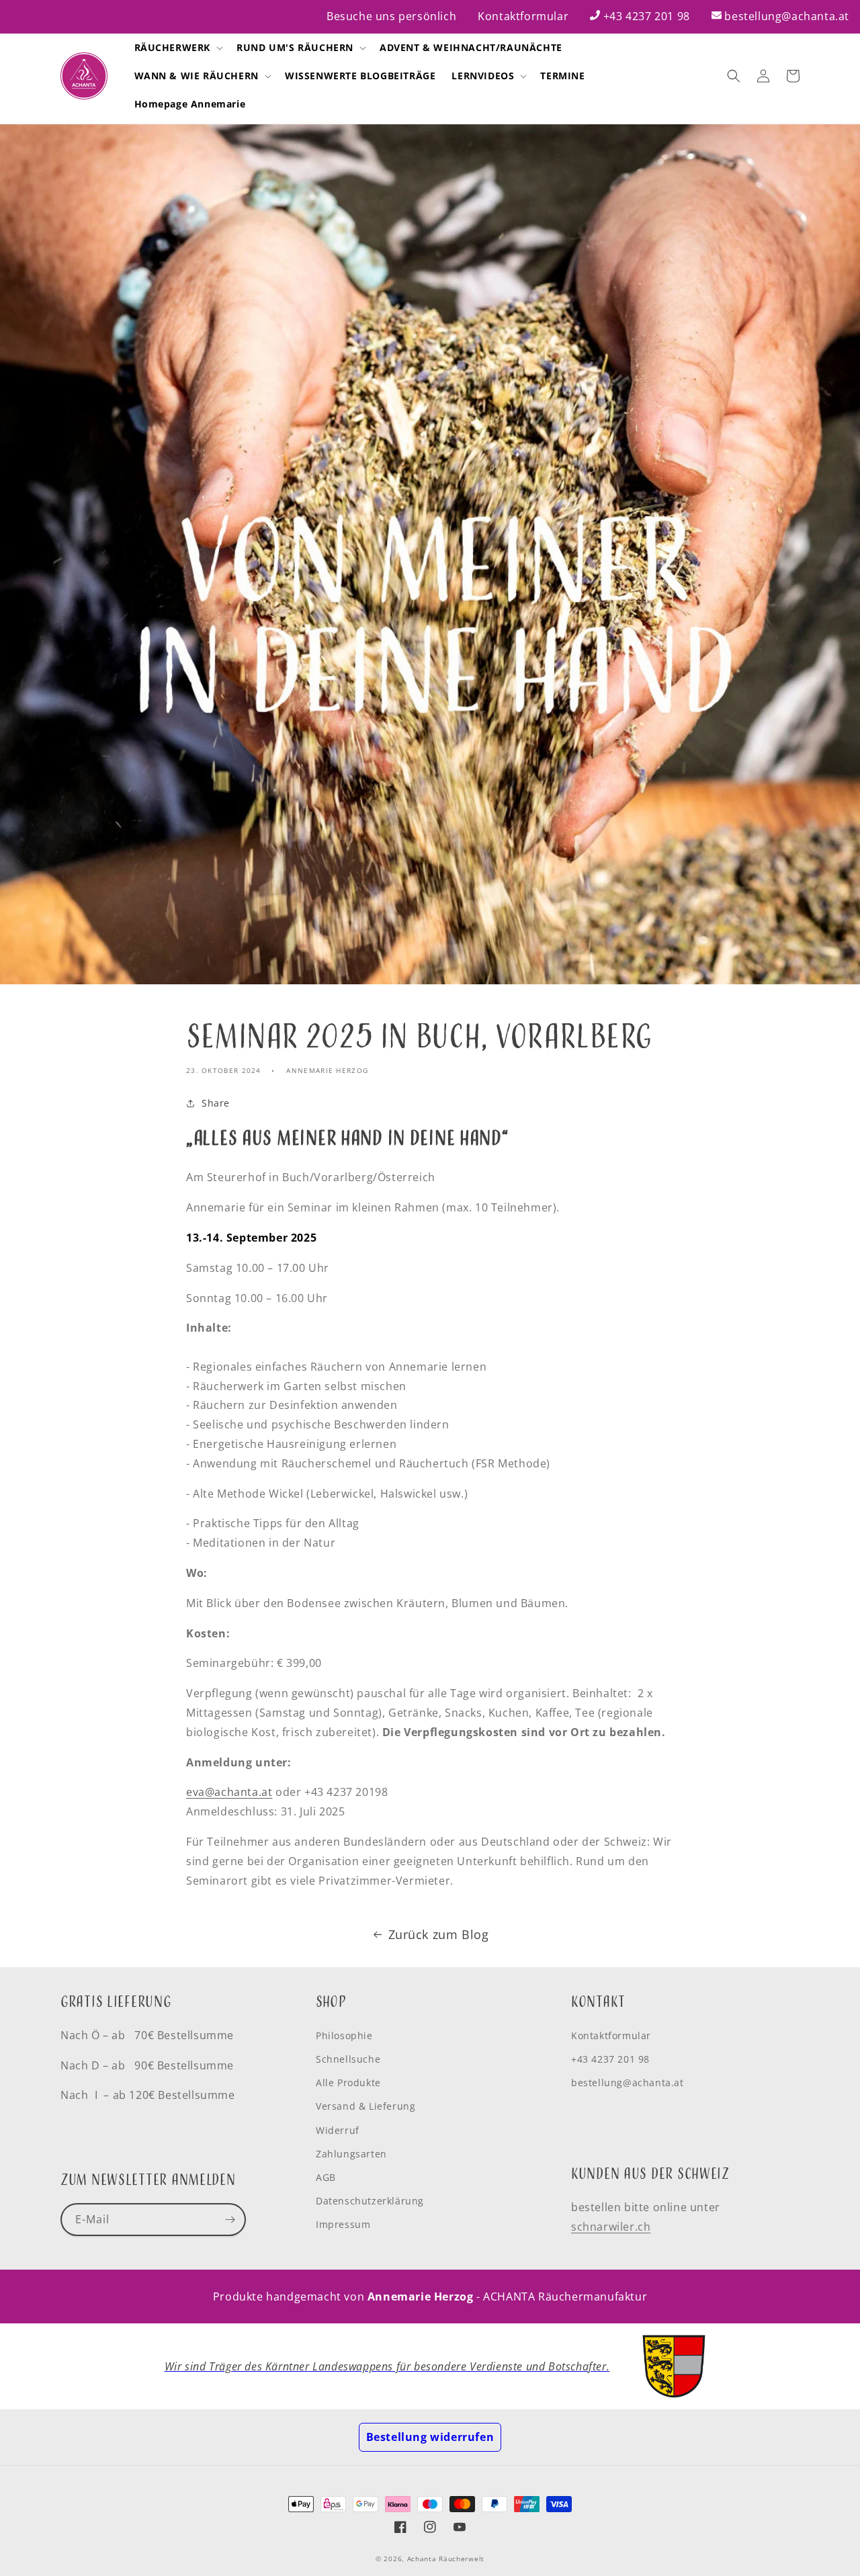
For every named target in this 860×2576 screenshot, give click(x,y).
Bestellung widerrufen (430, 2437)
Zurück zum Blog (439, 1934)
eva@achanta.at (229, 1792)
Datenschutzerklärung (370, 2201)
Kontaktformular (523, 16)
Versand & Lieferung (365, 2106)
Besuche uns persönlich (391, 16)
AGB (326, 2177)
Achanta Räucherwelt (446, 2559)
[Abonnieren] (230, 2220)
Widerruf (338, 2130)
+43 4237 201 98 (647, 16)
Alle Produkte (348, 2083)
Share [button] (216, 1103)
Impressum (343, 2224)
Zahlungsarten (351, 2154)
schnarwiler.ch (611, 2227)
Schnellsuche (348, 2059)
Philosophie (344, 2035)
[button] (178, 48)
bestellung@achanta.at (787, 16)
